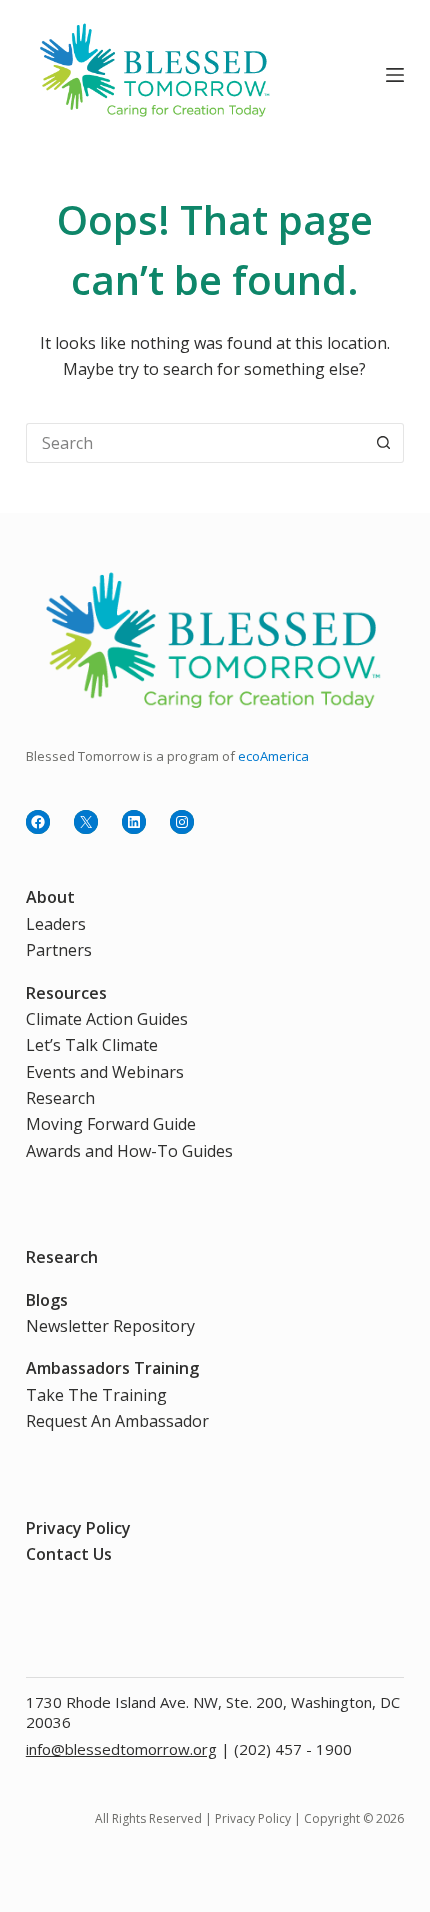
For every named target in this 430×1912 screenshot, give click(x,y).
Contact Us (69, 1554)
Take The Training (96, 1395)
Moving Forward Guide (111, 1124)
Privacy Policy (78, 1528)
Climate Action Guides (107, 1019)
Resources (66, 993)
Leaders (56, 924)
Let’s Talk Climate (92, 1045)
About (50, 897)
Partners (59, 950)
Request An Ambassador (117, 1421)
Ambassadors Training (112, 1368)
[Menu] (395, 75)
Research (60, 1098)
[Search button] (384, 443)
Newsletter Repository (110, 1326)
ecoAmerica (273, 756)
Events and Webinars (105, 1072)
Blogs (47, 1300)
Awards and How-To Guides (129, 1151)
